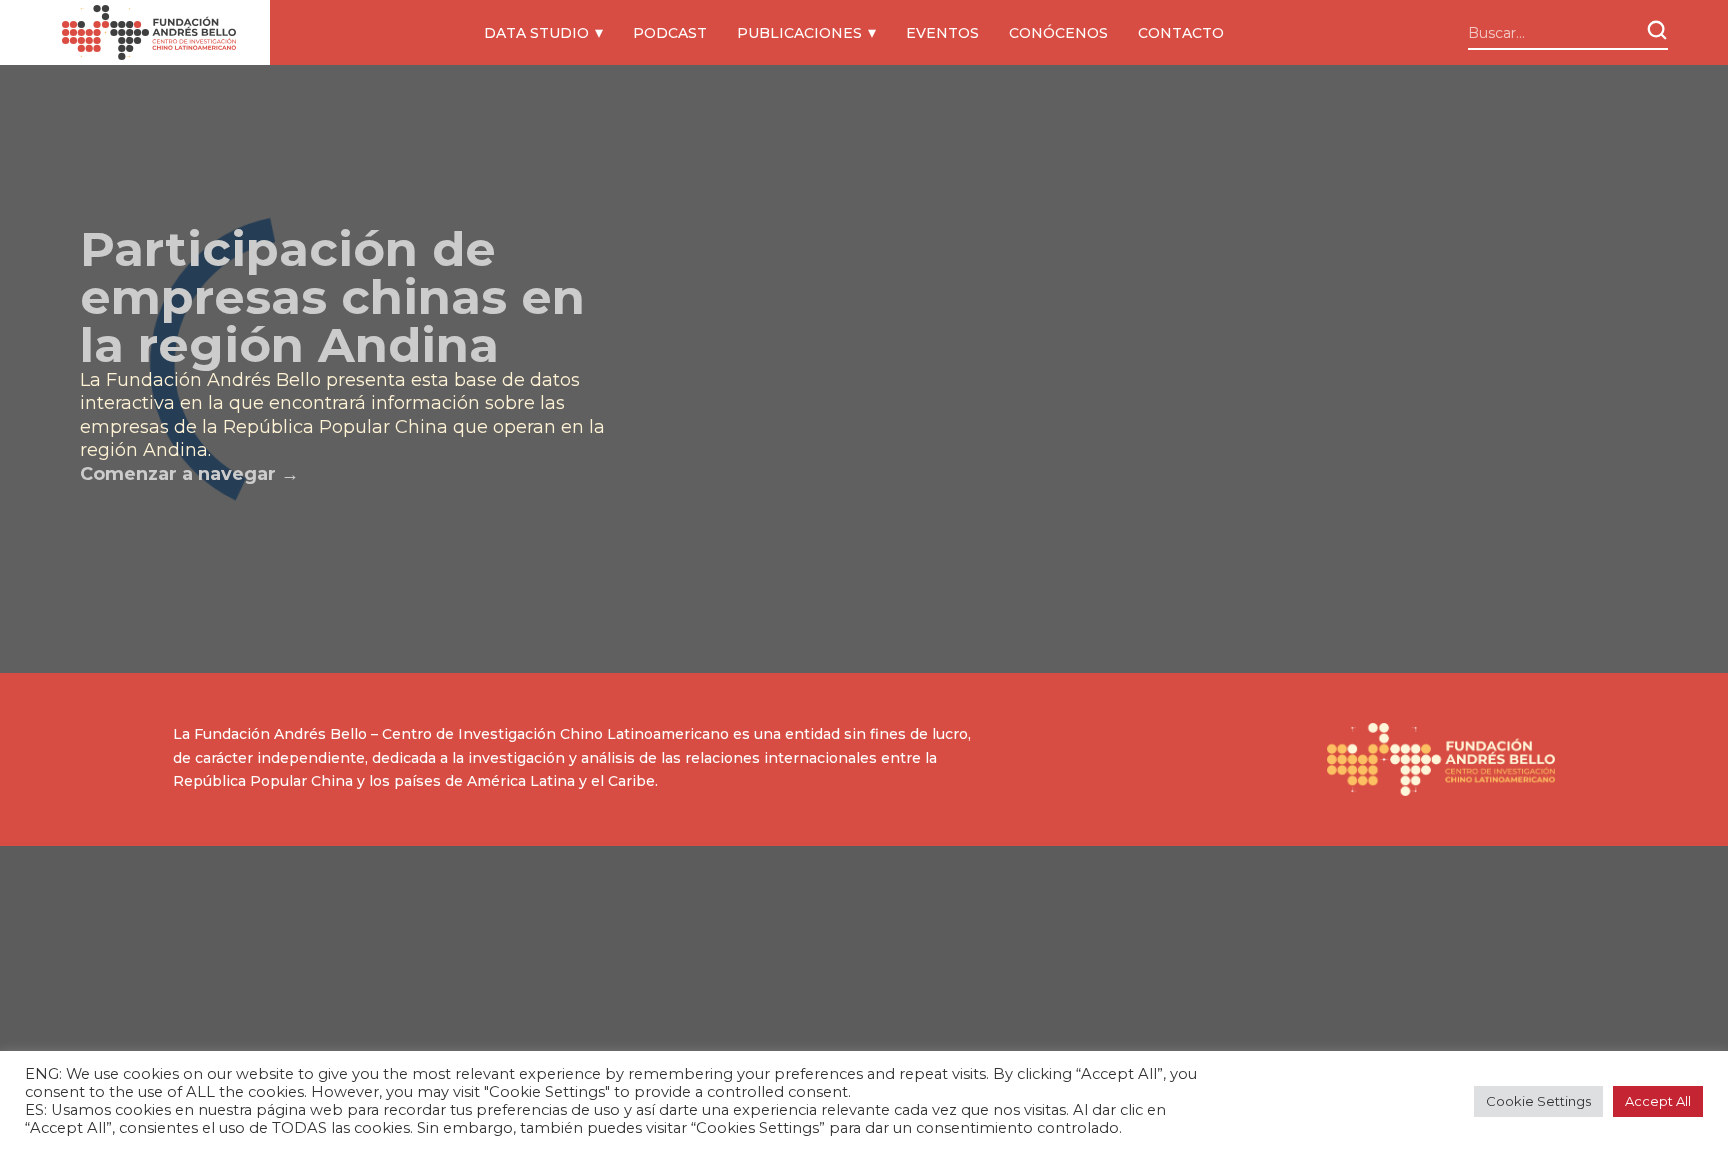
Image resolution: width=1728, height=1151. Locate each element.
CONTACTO (1181, 33)
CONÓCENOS (1058, 33)
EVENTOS (942, 33)
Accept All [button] (1658, 1101)
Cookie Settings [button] (1538, 1101)
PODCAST (670, 33)
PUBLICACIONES (799, 33)
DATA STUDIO (536, 33)
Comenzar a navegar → (189, 474)
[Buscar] (1657, 30)
